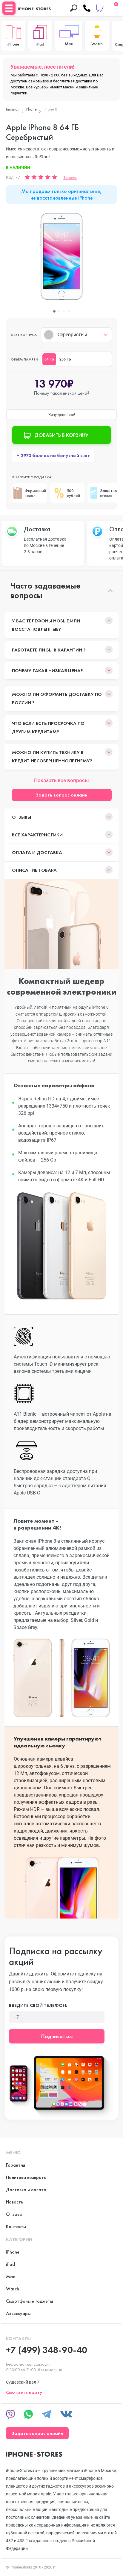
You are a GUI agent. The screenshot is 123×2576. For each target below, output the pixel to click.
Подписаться (57, 2036)
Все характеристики (37, 835)
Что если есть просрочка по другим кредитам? (48, 727)
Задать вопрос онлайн (61, 795)
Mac (10, 2276)
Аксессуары (18, 2313)
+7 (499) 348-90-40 (47, 2350)
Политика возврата (26, 2177)
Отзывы (21, 817)
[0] (100, 8)
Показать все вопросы (61, 780)
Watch (13, 2289)
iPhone (31, 109)
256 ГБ (65, 359)
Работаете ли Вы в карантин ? (49, 650)
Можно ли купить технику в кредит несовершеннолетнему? (52, 757)
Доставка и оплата (26, 2190)
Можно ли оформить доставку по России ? (57, 698)
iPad (10, 2264)
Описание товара (34, 870)
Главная (13, 109)
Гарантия (16, 2165)
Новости (15, 2202)
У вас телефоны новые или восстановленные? (46, 625)
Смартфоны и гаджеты (30, 2301)
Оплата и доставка (37, 852)
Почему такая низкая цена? (47, 671)
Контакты (16, 2226)
